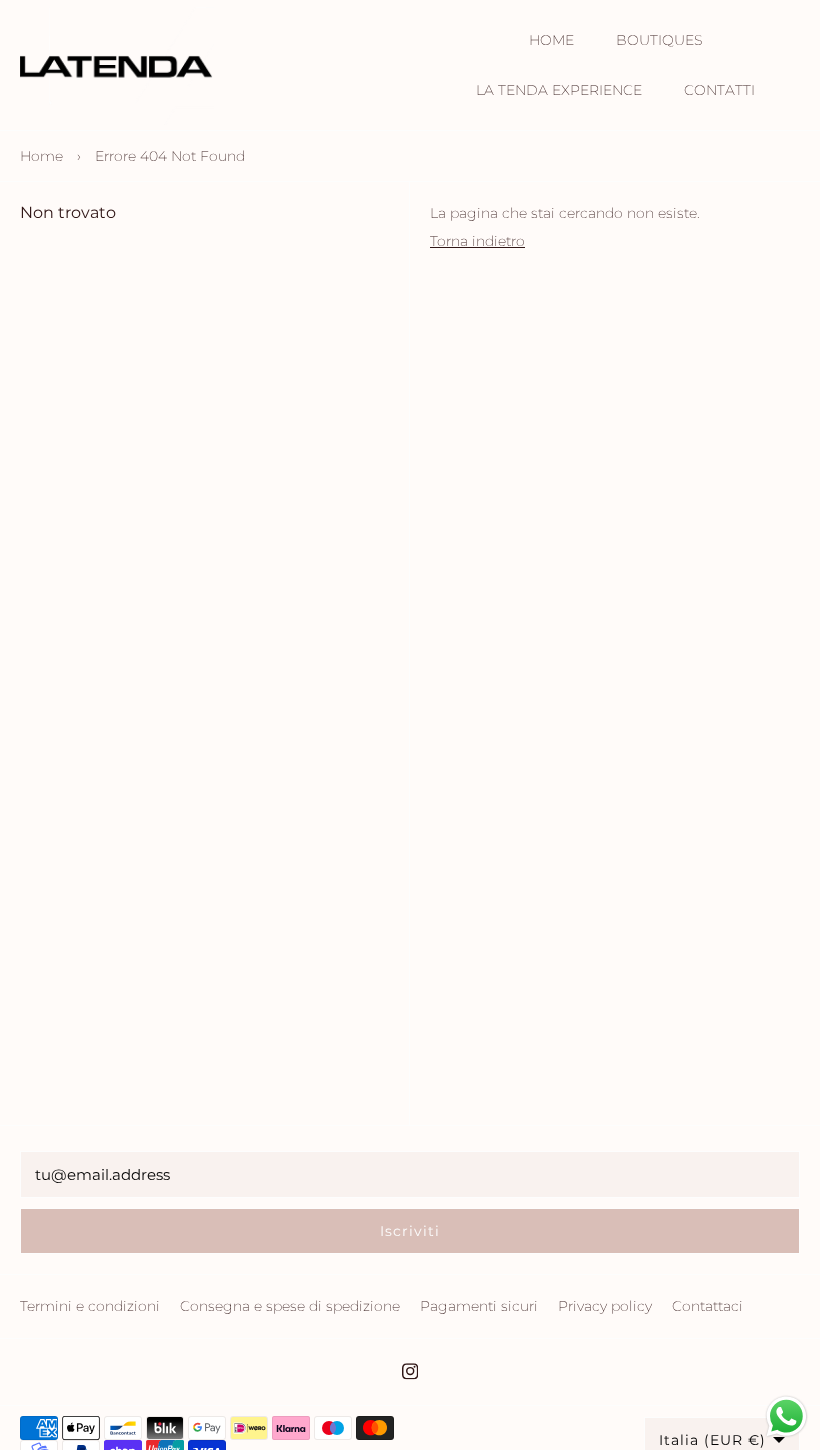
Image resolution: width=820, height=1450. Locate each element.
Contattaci (707, 1306)
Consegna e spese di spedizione (290, 1306)
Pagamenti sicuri (479, 1306)
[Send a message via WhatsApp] (786, 1416)
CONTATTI (719, 90)
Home (41, 156)
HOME (551, 40)
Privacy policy (605, 1306)
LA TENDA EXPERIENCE (559, 90)
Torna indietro (477, 241)
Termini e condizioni (90, 1306)
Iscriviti (410, 1231)
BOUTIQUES (659, 40)
